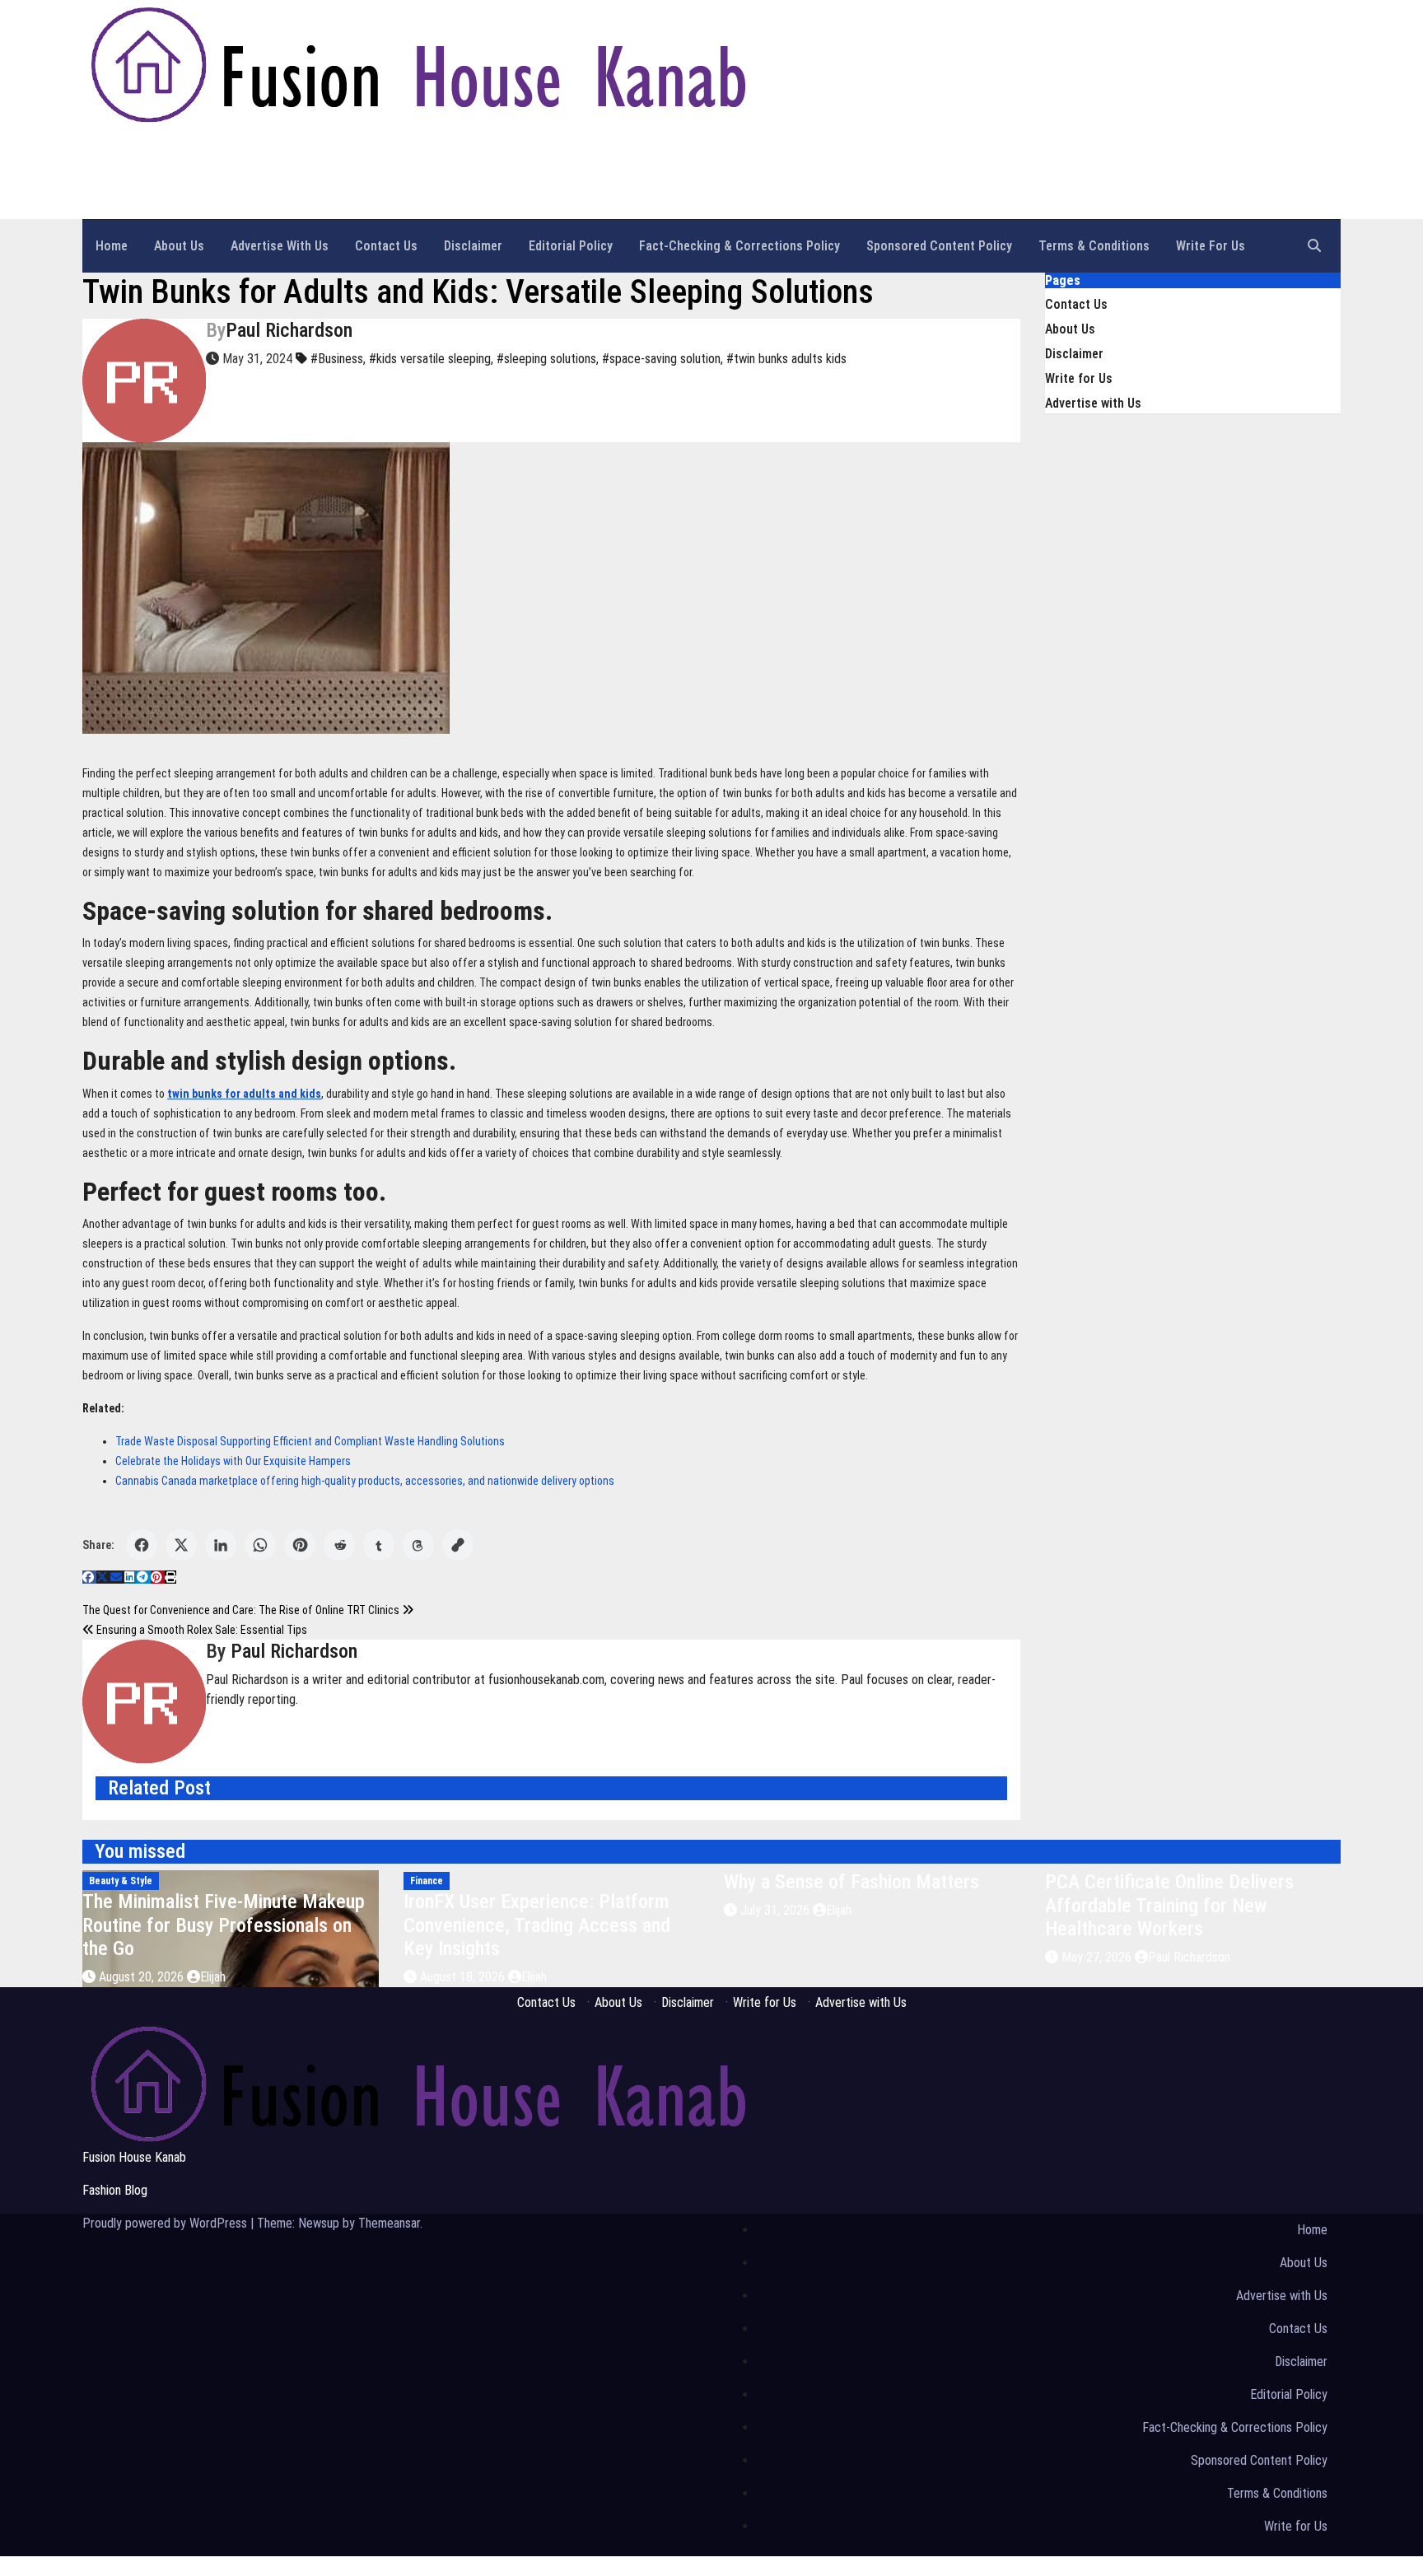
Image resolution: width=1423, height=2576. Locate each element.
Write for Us (1211, 246)
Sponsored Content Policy (939, 246)
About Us (179, 246)
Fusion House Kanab (203, 151)
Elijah (213, 1977)
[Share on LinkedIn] (221, 1545)
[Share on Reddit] (339, 1545)
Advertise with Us (280, 246)
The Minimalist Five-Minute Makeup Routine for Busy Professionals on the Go (224, 1925)
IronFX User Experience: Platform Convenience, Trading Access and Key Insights (537, 1925)
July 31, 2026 (777, 1910)
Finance (427, 1881)
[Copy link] (458, 1545)
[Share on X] (181, 1545)
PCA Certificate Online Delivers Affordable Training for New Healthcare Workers (1169, 1906)
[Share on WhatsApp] (260, 1545)
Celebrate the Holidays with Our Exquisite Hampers (233, 1461)
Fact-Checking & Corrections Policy (739, 246)
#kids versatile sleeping (430, 359)
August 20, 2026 (143, 1977)
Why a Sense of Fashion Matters (851, 1882)
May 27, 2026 (1098, 1957)
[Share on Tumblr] (379, 1545)
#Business (337, 359)
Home (112, 246)
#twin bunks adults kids (786, 359)
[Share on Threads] (418, 1545)
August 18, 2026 (464, 1977)
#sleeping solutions (546, 359)
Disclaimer (473, 246)
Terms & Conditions (1094, 246)
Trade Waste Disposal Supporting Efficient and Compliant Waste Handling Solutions (310, 1441)
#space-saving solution (661, 359)
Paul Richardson (289, 330)
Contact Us (386, 246)
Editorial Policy (571, 246)
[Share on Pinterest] (300, 1545)
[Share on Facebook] (142, 1545)
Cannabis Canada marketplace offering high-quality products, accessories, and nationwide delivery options (365, 1481)
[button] (1314, 246)
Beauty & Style (121, 1881)
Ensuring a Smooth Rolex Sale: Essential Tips (201, 1630)
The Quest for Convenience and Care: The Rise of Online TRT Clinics (242, 1610)
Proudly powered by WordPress (166, 2223)
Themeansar (389, 2223)
